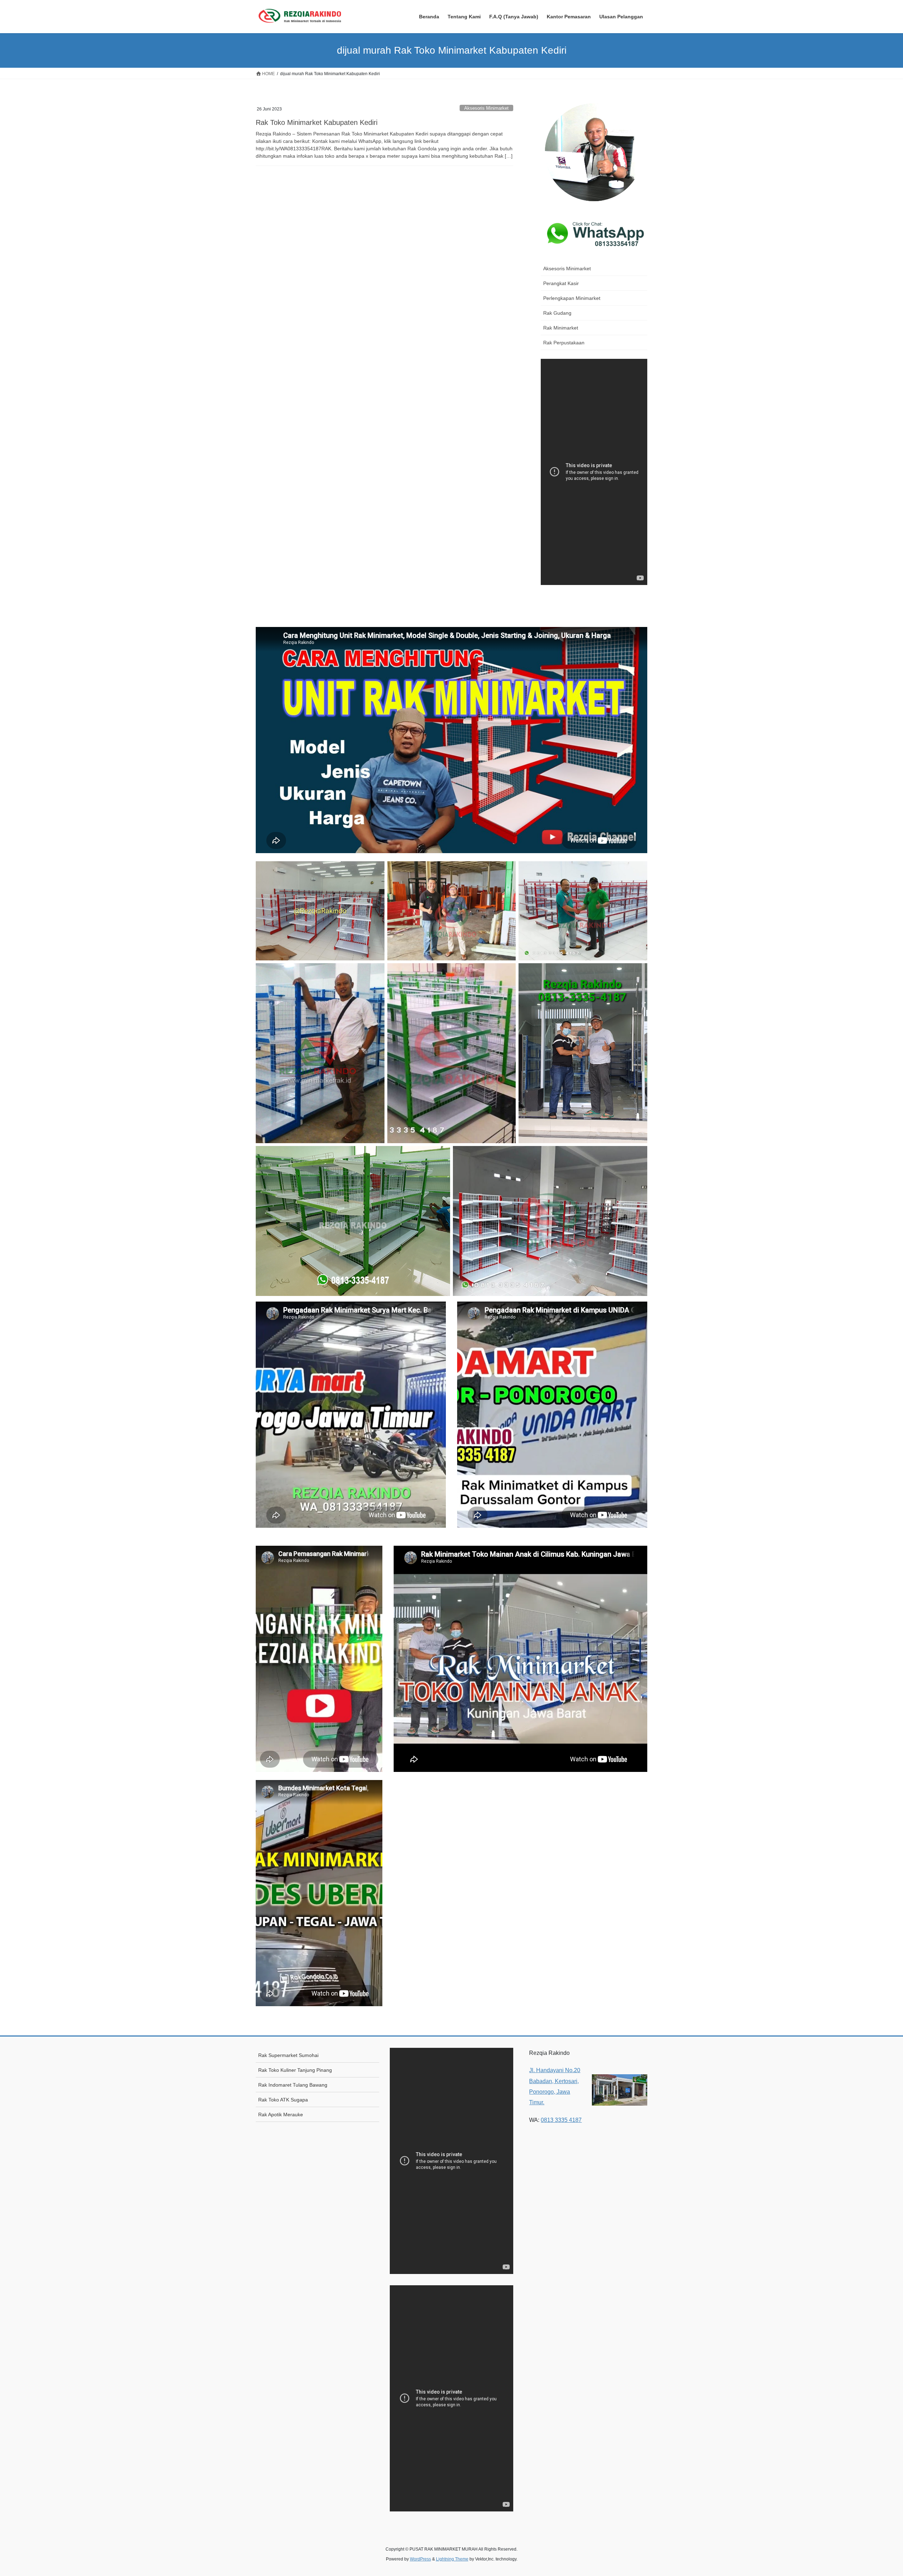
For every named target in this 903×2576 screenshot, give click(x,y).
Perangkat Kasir (561, 283)
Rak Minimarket (561, 328)
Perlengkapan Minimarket (572, 298)
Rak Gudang (557, 313)
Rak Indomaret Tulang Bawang (293, 2085)
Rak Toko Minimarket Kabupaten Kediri (317, 122)
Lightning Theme (452, 2559)
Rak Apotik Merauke (281, 2115)
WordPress (420, 2559)
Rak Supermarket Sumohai (288, 2055)
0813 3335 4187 (561, 2120)
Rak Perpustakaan (564, 343)
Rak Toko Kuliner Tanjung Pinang (295, 2070)
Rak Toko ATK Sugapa (283, 2100)
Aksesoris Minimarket (486, 108)
